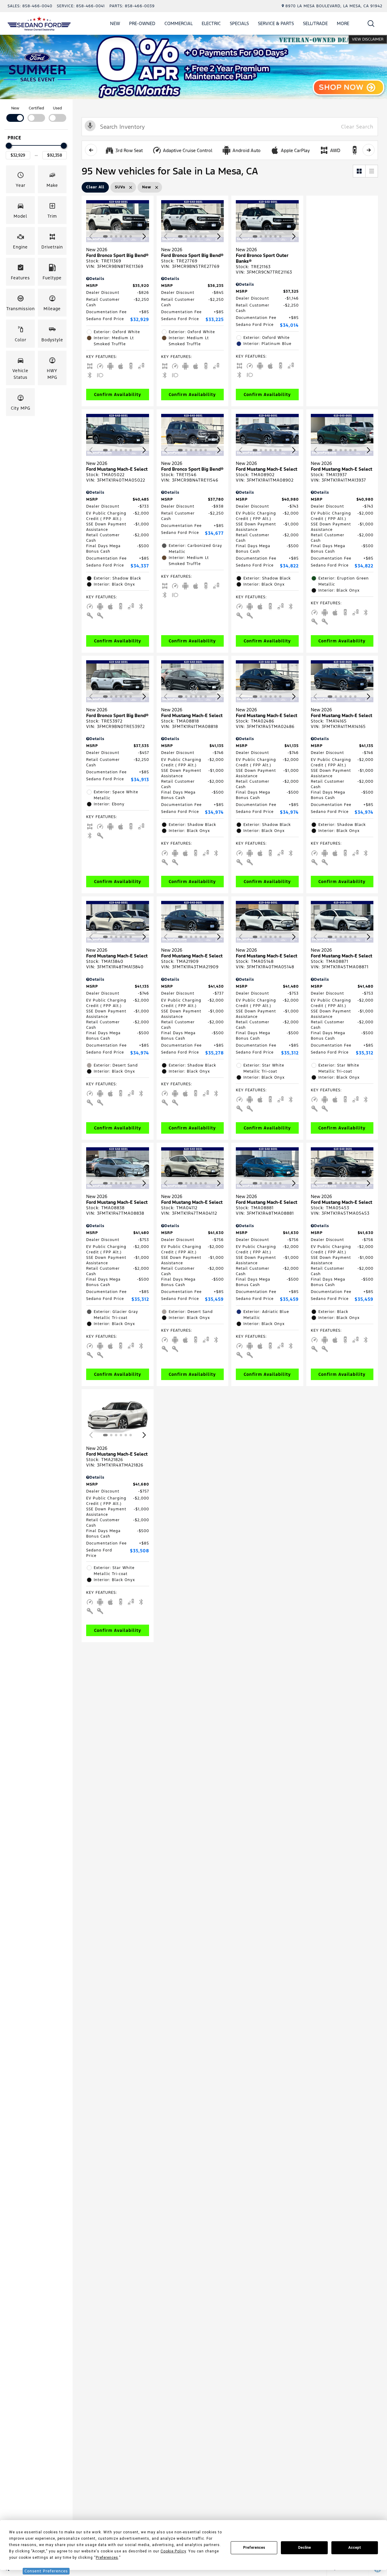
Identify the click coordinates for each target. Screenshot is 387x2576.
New (115, 23)
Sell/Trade (315, 23)
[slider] (9, 146)
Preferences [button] (107, 2558)
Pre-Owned (142, 23)
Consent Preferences (46, 2571)
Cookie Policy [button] (173, 2551)
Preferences (254, 2548)
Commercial (179, 23)
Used (57, 108)
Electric (211, 23)
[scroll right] (369, 150)
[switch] (15, 114)
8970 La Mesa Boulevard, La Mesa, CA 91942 (334, 6)
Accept (355, 2548)
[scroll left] (91, 150)
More (343, 24)
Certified (36, 108)
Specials (239, 23)
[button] (371, 23)
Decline (304, 2548)
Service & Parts (276, 23)
